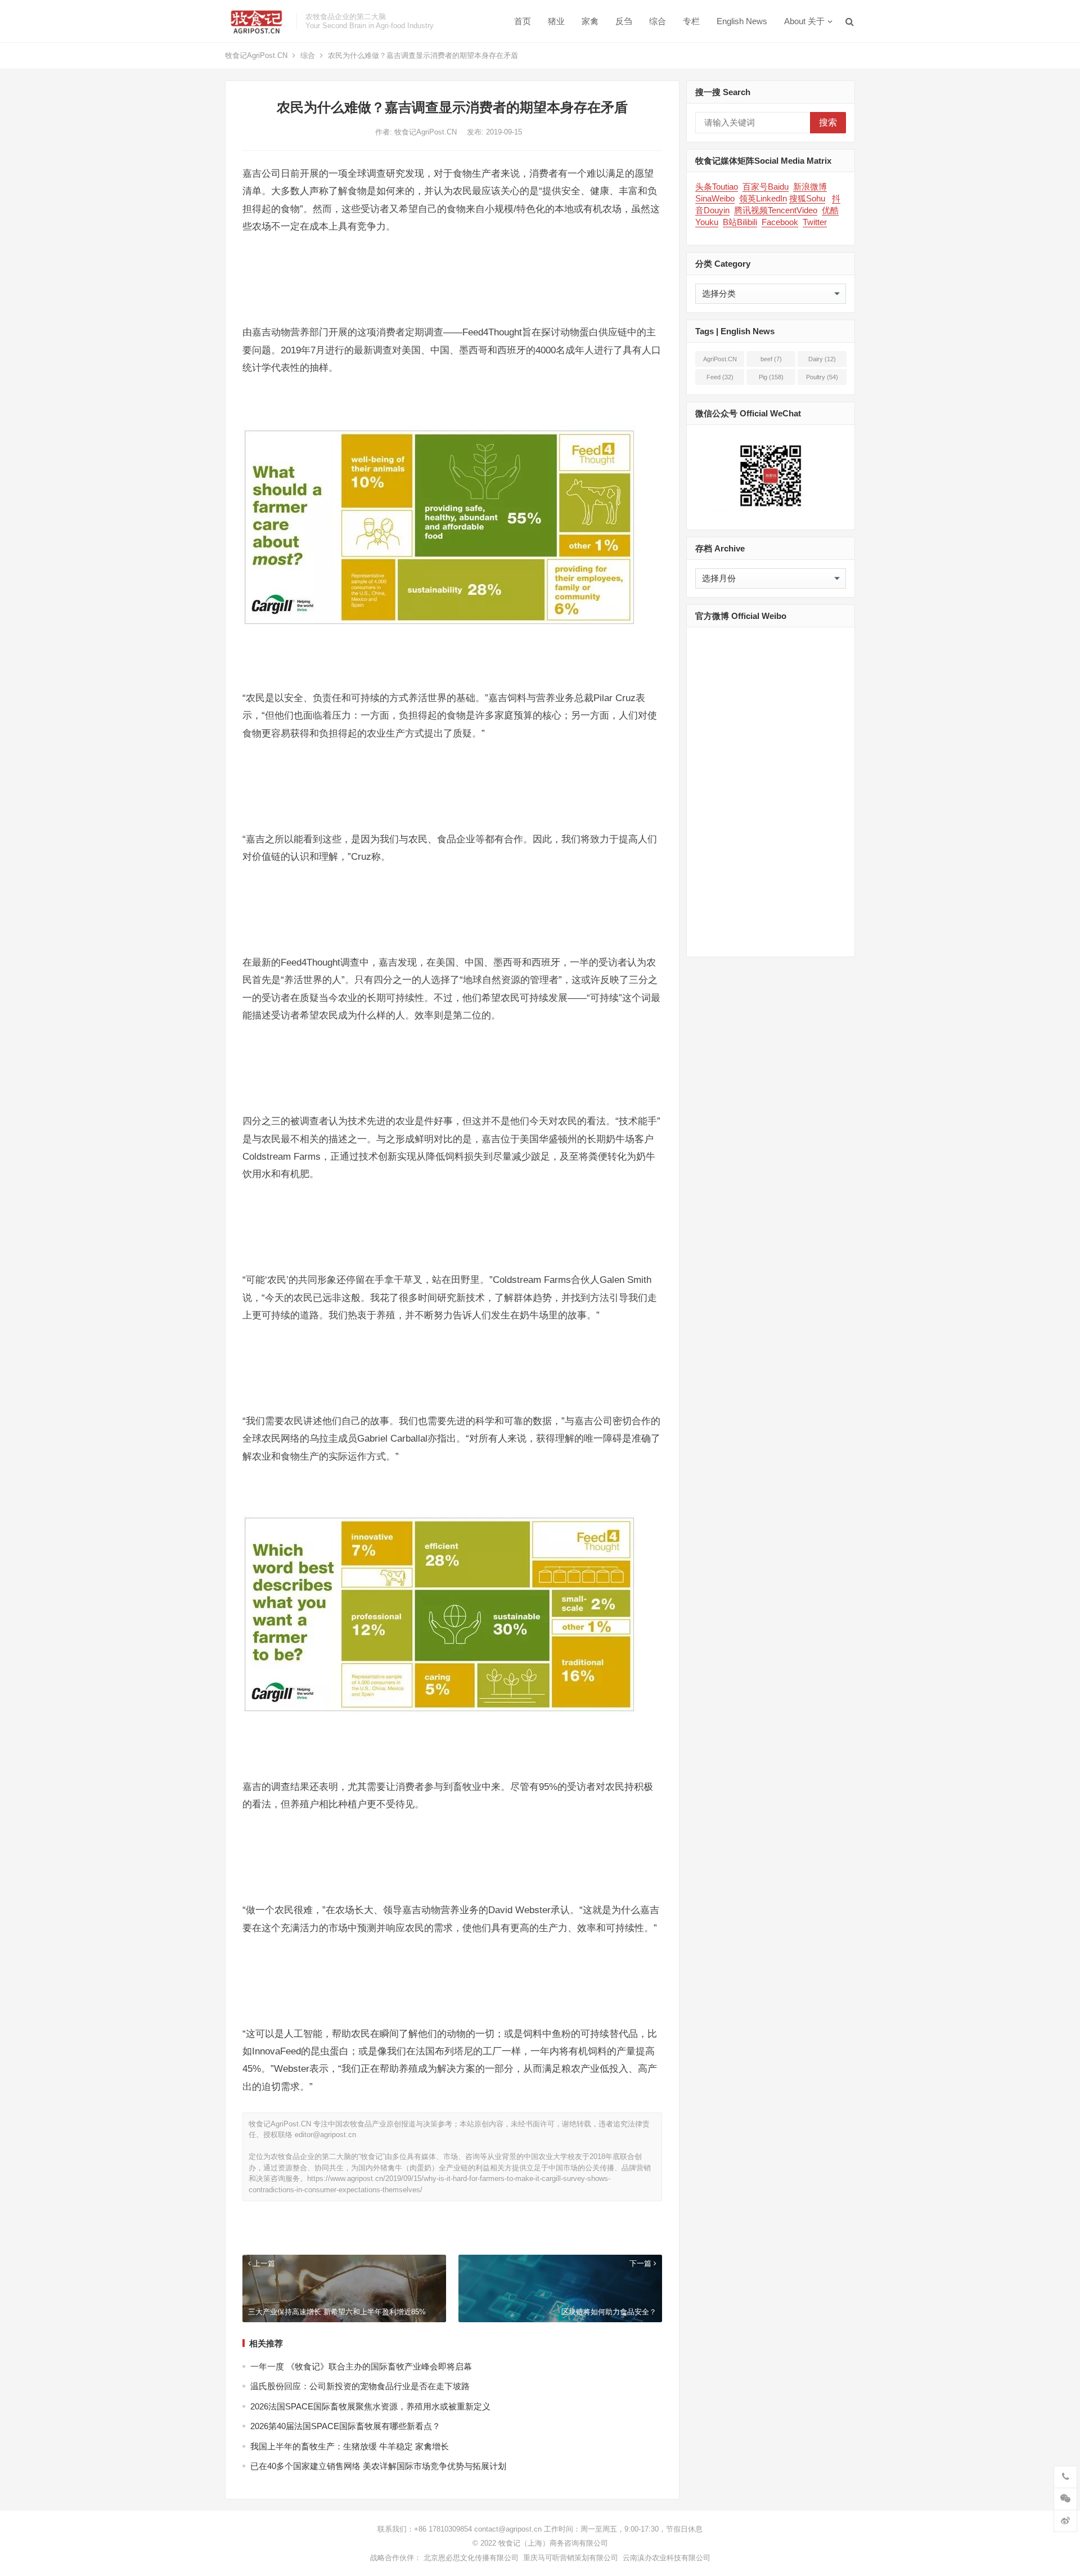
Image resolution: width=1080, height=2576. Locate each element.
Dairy (822, 359)
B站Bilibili (740, 222)
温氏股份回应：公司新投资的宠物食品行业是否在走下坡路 (360, 2386)
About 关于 (804, 21)
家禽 (590, 21)
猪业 (556, 21)
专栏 (691, 21)
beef (771, 359)
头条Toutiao (717, 187)
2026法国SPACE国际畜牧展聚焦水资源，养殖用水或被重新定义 (370, 2406)
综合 (658, 21)
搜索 (828, 122)
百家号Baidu (766, 187)
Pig (771, 377)
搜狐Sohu (807, 198)
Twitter (815, 222)
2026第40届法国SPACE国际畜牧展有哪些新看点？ (345, 2426)
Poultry (822, 377)
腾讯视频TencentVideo (776, 210)
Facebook (780, 222)
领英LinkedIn (763, 198)
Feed (720, 377)
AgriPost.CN (720, 361)
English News (742, 21)
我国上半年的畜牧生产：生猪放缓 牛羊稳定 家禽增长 (350, 2446)
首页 (523, 21)
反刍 (624, 21)
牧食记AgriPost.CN (256, 55)
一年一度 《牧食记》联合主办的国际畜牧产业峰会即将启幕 (361, 2366)
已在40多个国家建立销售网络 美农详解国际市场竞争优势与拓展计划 (378, 2466)
